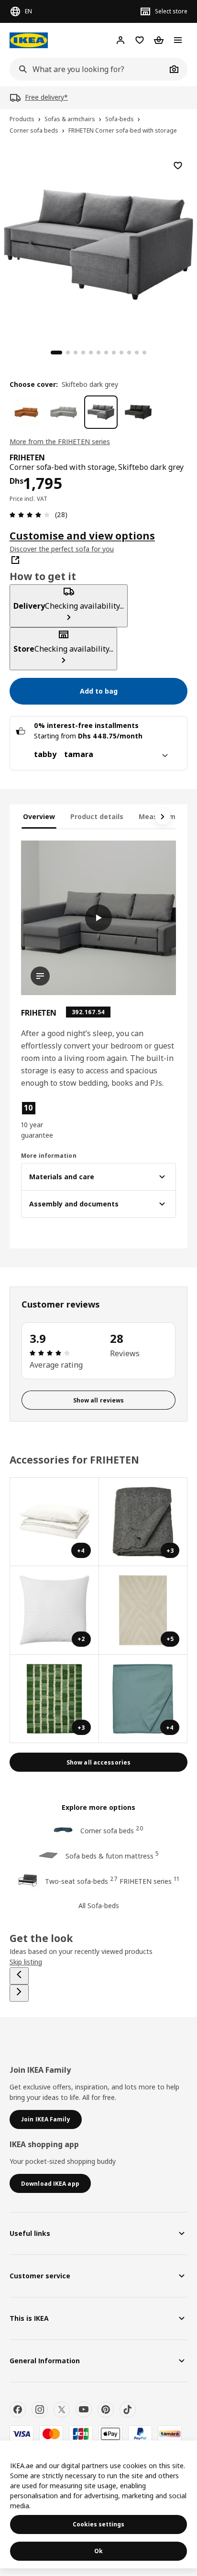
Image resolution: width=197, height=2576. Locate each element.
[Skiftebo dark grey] (101, 412)
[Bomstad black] (138, 412)
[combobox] (88, 69)
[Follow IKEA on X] (62, 2410)
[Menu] (178, 40)
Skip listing (26, 1962)
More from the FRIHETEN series (60, 441)
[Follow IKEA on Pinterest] (106, 2410)
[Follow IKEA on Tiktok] (128, 2410)
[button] (44, 1121)
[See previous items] (19, 1976)
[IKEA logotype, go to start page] (29, 40)
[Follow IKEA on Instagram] (40, 2410)
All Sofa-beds (99, 1906)
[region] (98, 243)
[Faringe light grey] (64, 412)
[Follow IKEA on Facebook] (18, 2410)
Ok (98, 2551)
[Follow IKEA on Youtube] (84, 2410)
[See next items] (163, 817)
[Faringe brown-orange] (26, 412)
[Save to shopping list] (178, 166)
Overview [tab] (39, 816)
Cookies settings (98, 2524)
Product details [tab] (97, 816)
